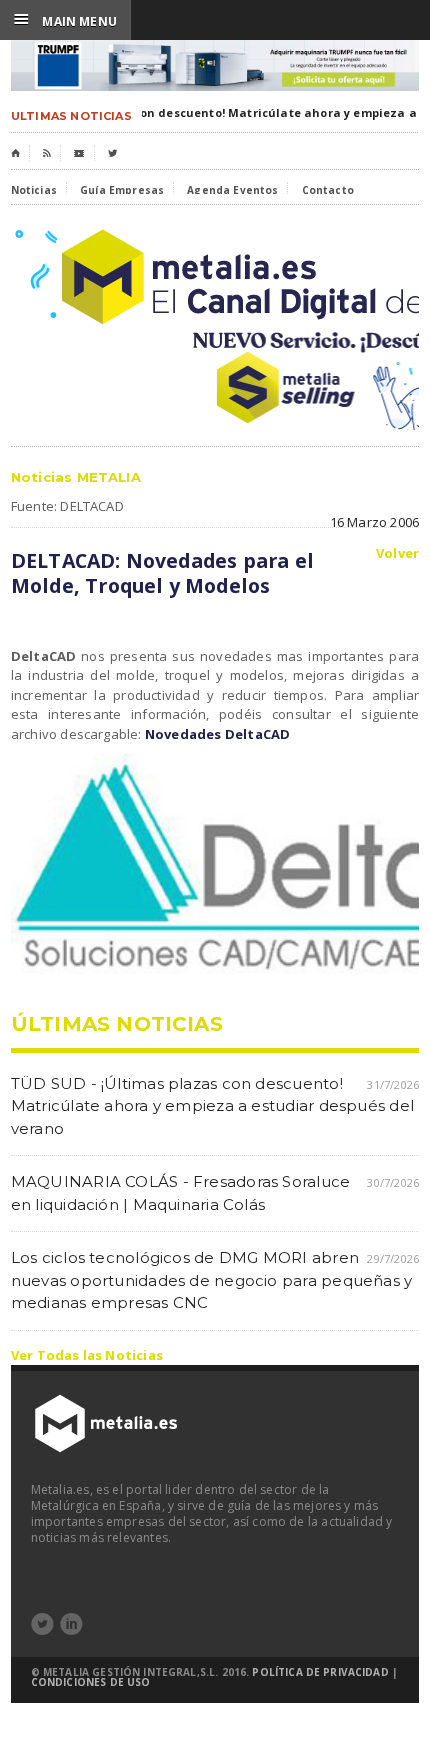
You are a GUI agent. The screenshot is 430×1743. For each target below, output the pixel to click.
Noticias (34, 190)
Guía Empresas (122, 190)
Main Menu (65, 19)
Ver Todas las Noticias (87, 1355)
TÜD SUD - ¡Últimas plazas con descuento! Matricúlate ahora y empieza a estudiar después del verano (212, 1106)
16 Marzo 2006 (375, 522)
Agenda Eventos (232, 190)
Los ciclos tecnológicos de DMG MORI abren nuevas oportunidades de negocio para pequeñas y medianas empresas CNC (212, 1280)
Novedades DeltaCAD (218, 734)
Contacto (328, 190)
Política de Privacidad (320, 1672)
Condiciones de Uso (91, 1682)
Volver (397, 553)
